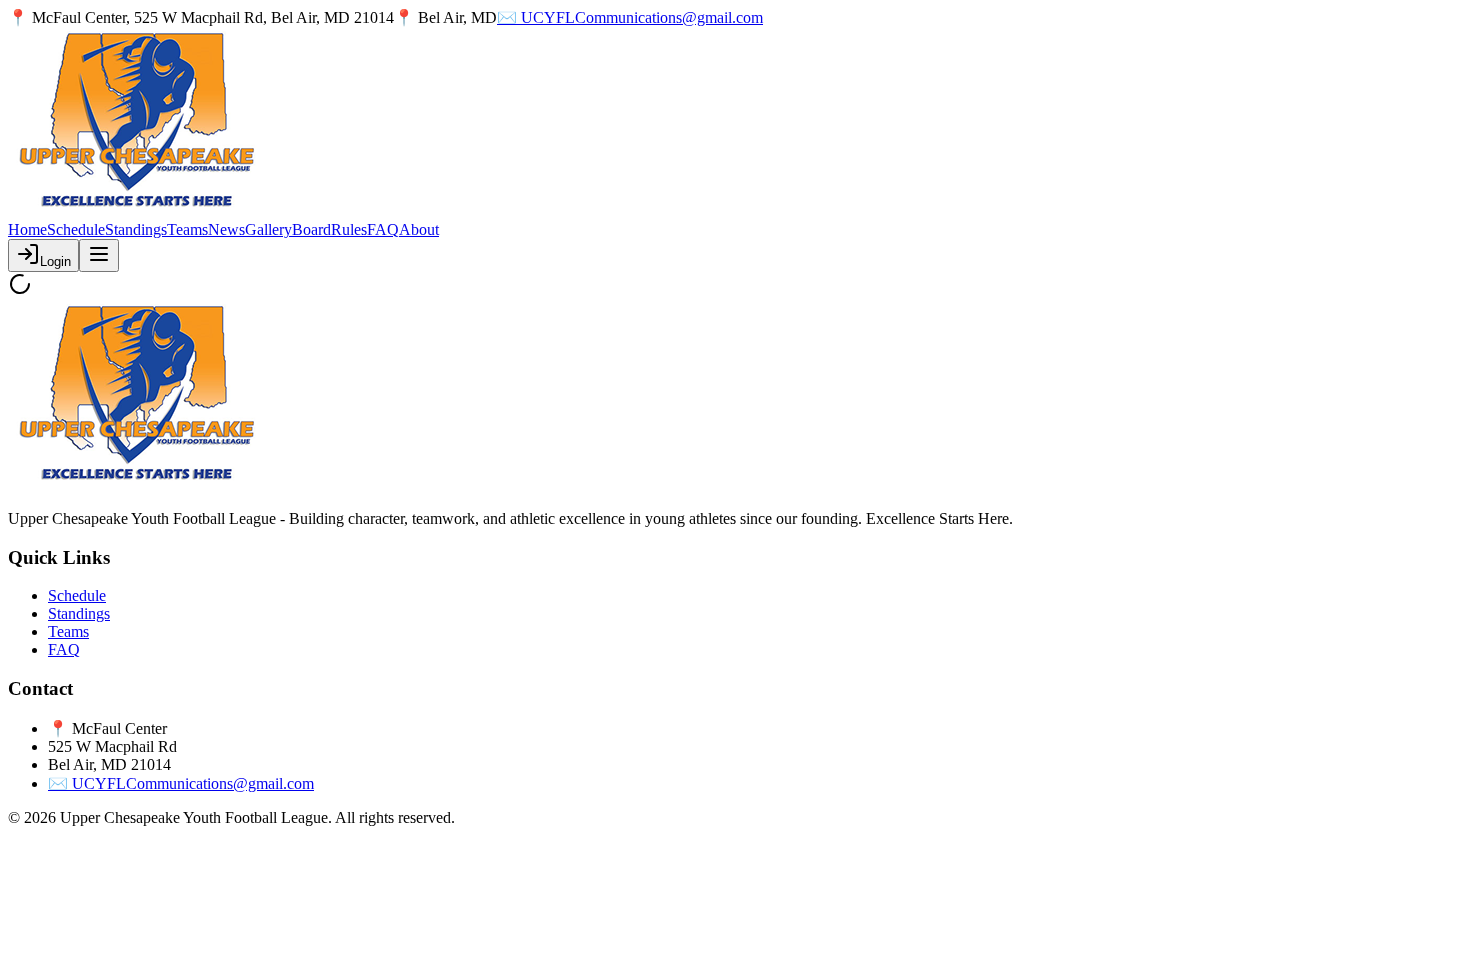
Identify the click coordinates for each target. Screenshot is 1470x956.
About (419, 229)
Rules (349, 229)
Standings (136, 229)
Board (311, 229)
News (226, 229)
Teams (187, 229)
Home (27, 229)
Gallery (268, 229)
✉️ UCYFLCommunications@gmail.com (630, 17)
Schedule (76, 229)
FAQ (383, 229)
